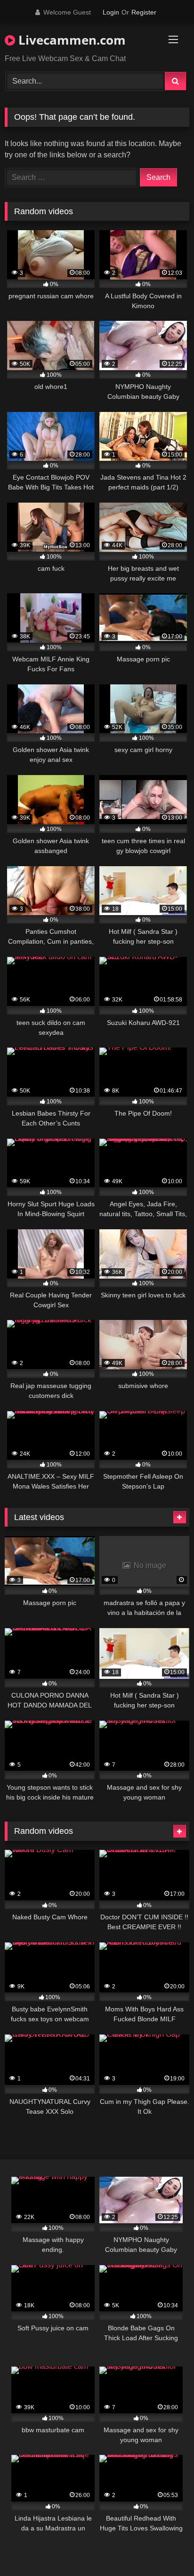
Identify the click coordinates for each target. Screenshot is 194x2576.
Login (111, 12)
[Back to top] (165, 2548)
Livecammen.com (70, 40)
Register (144, 12)
